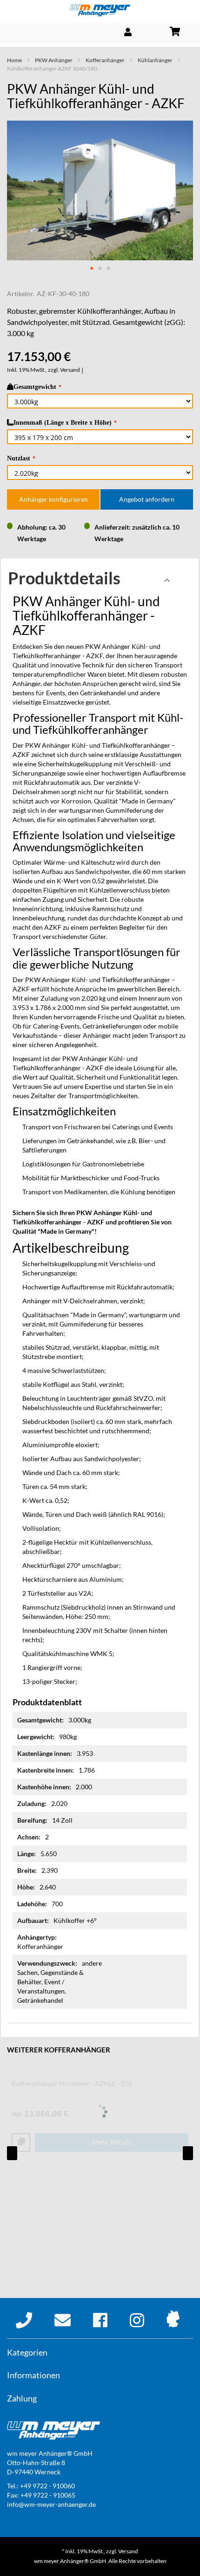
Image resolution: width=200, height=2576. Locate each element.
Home (14, 60)
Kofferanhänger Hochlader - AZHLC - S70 (72, 2083)
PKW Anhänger (54, 60)
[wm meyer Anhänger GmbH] (100, 10)
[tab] (100, 580)
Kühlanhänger (155, 60)
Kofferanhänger (105, 60)
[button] (92, 268)
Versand (70, 370)
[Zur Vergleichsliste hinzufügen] (21, 2143)
